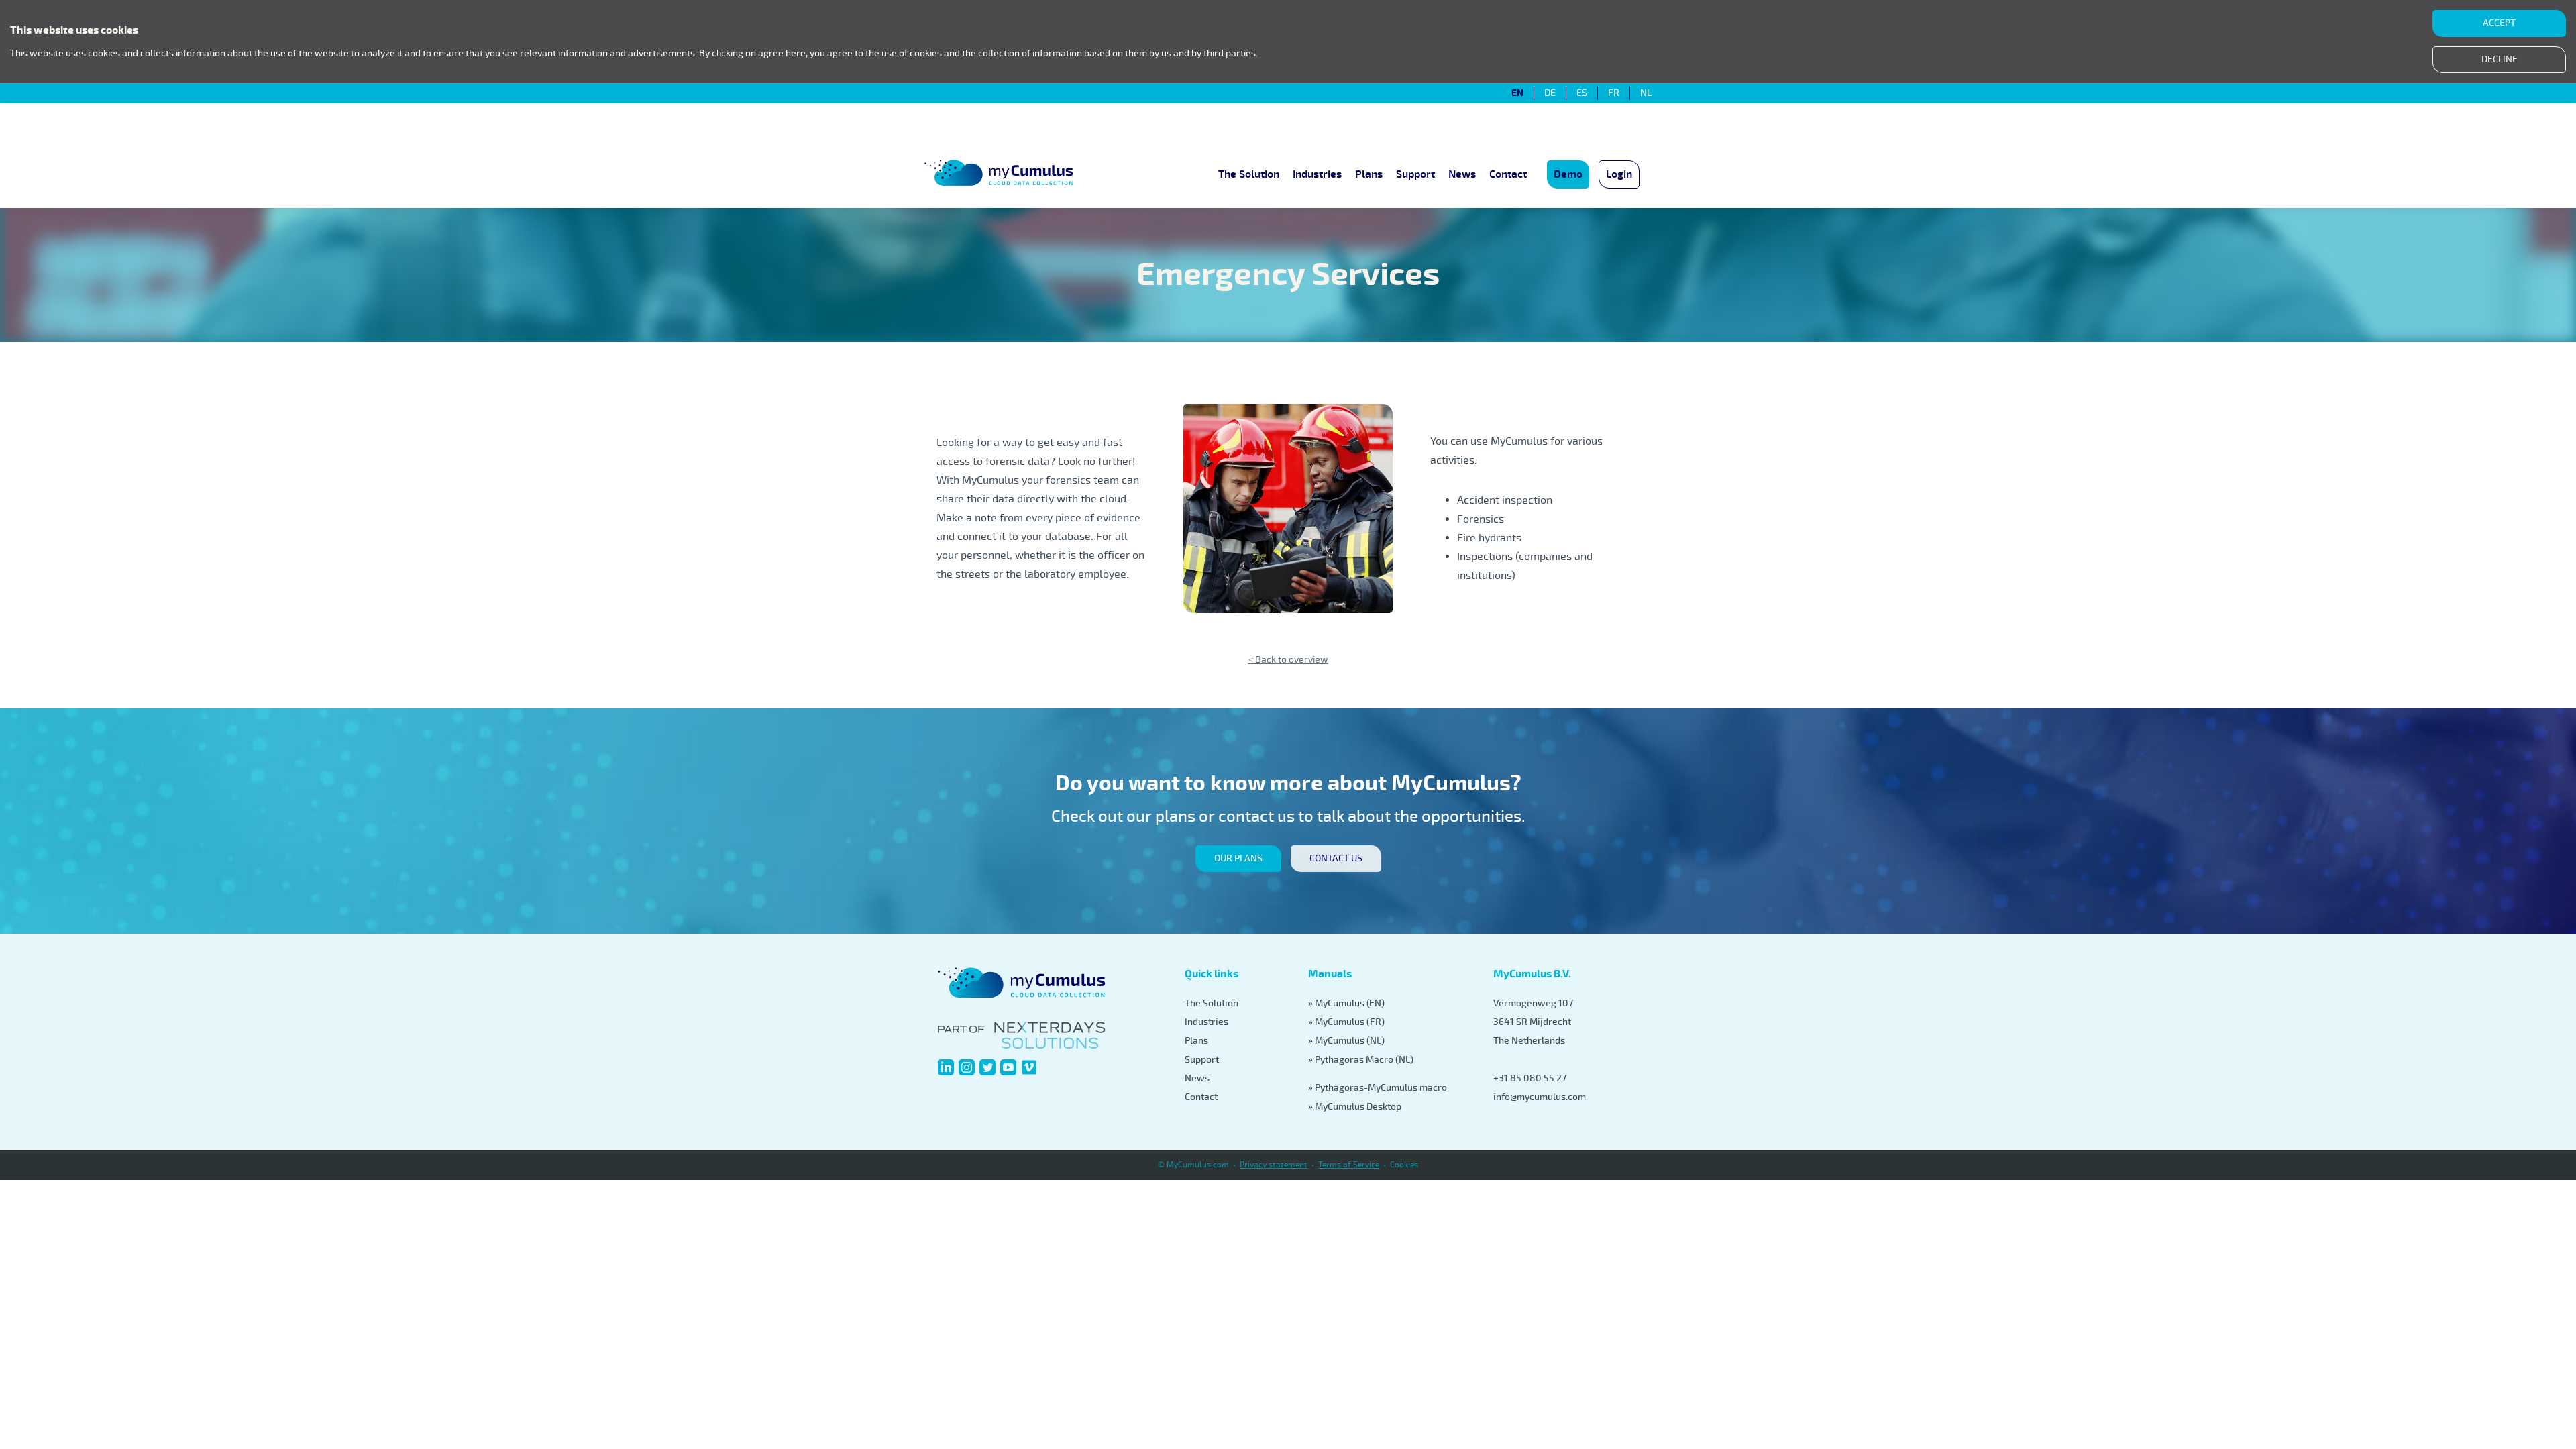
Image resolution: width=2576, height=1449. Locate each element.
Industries (1317, 174)
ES (1582, 93)
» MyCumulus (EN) (1346, 1003)
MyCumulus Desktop (1358, 1107)
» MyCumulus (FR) (1346, 1022)
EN (1517, 93)
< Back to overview (1288, 660)
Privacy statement (1274, 1165)
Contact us (1336, 858)
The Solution (1249, 174)
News (1462, 174)
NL (1646, 93)
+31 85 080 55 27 (1530, 1078)
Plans (1369, 174)
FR (1614, 93)
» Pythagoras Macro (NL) (1361, 1060)
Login (1619, 174)
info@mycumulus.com (1540, 1097)
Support (1415, 174)
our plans (1238, 858)
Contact (1508, 174)
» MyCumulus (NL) (1346, 1041)
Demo (1568, 174)
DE (1550, 93)
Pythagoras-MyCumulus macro (1381, 1088)
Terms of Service (1349, 1165)
